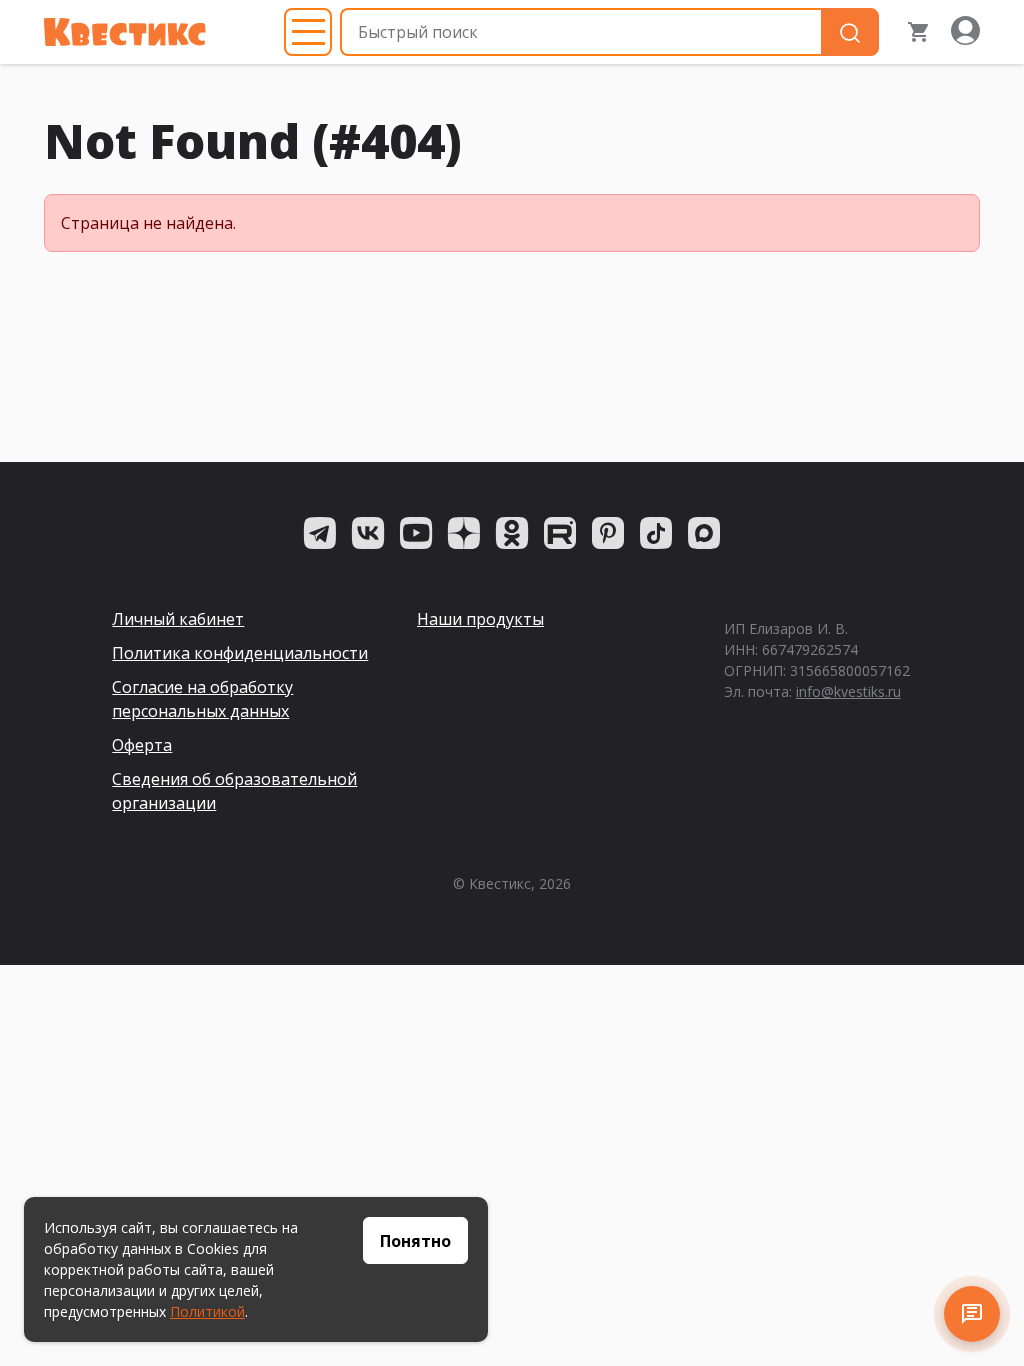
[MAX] (704, 533)
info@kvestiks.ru (848, 691)
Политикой (207, 1311)
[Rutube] (560, 533)
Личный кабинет (178, 619)
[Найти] (850, 32)
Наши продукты (480, 619)
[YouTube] (416, 533)
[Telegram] (320, 533)
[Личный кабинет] (965, 32)
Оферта (142, 745)
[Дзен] (464, 533)
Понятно (415, 1241)
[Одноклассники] (512, 533)
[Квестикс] (125, 32)
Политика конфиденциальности (240, 653)
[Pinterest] (608, 533)
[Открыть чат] (972, 1314)
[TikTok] (656, 533)
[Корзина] (919, 32)
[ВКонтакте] (368, 533)
